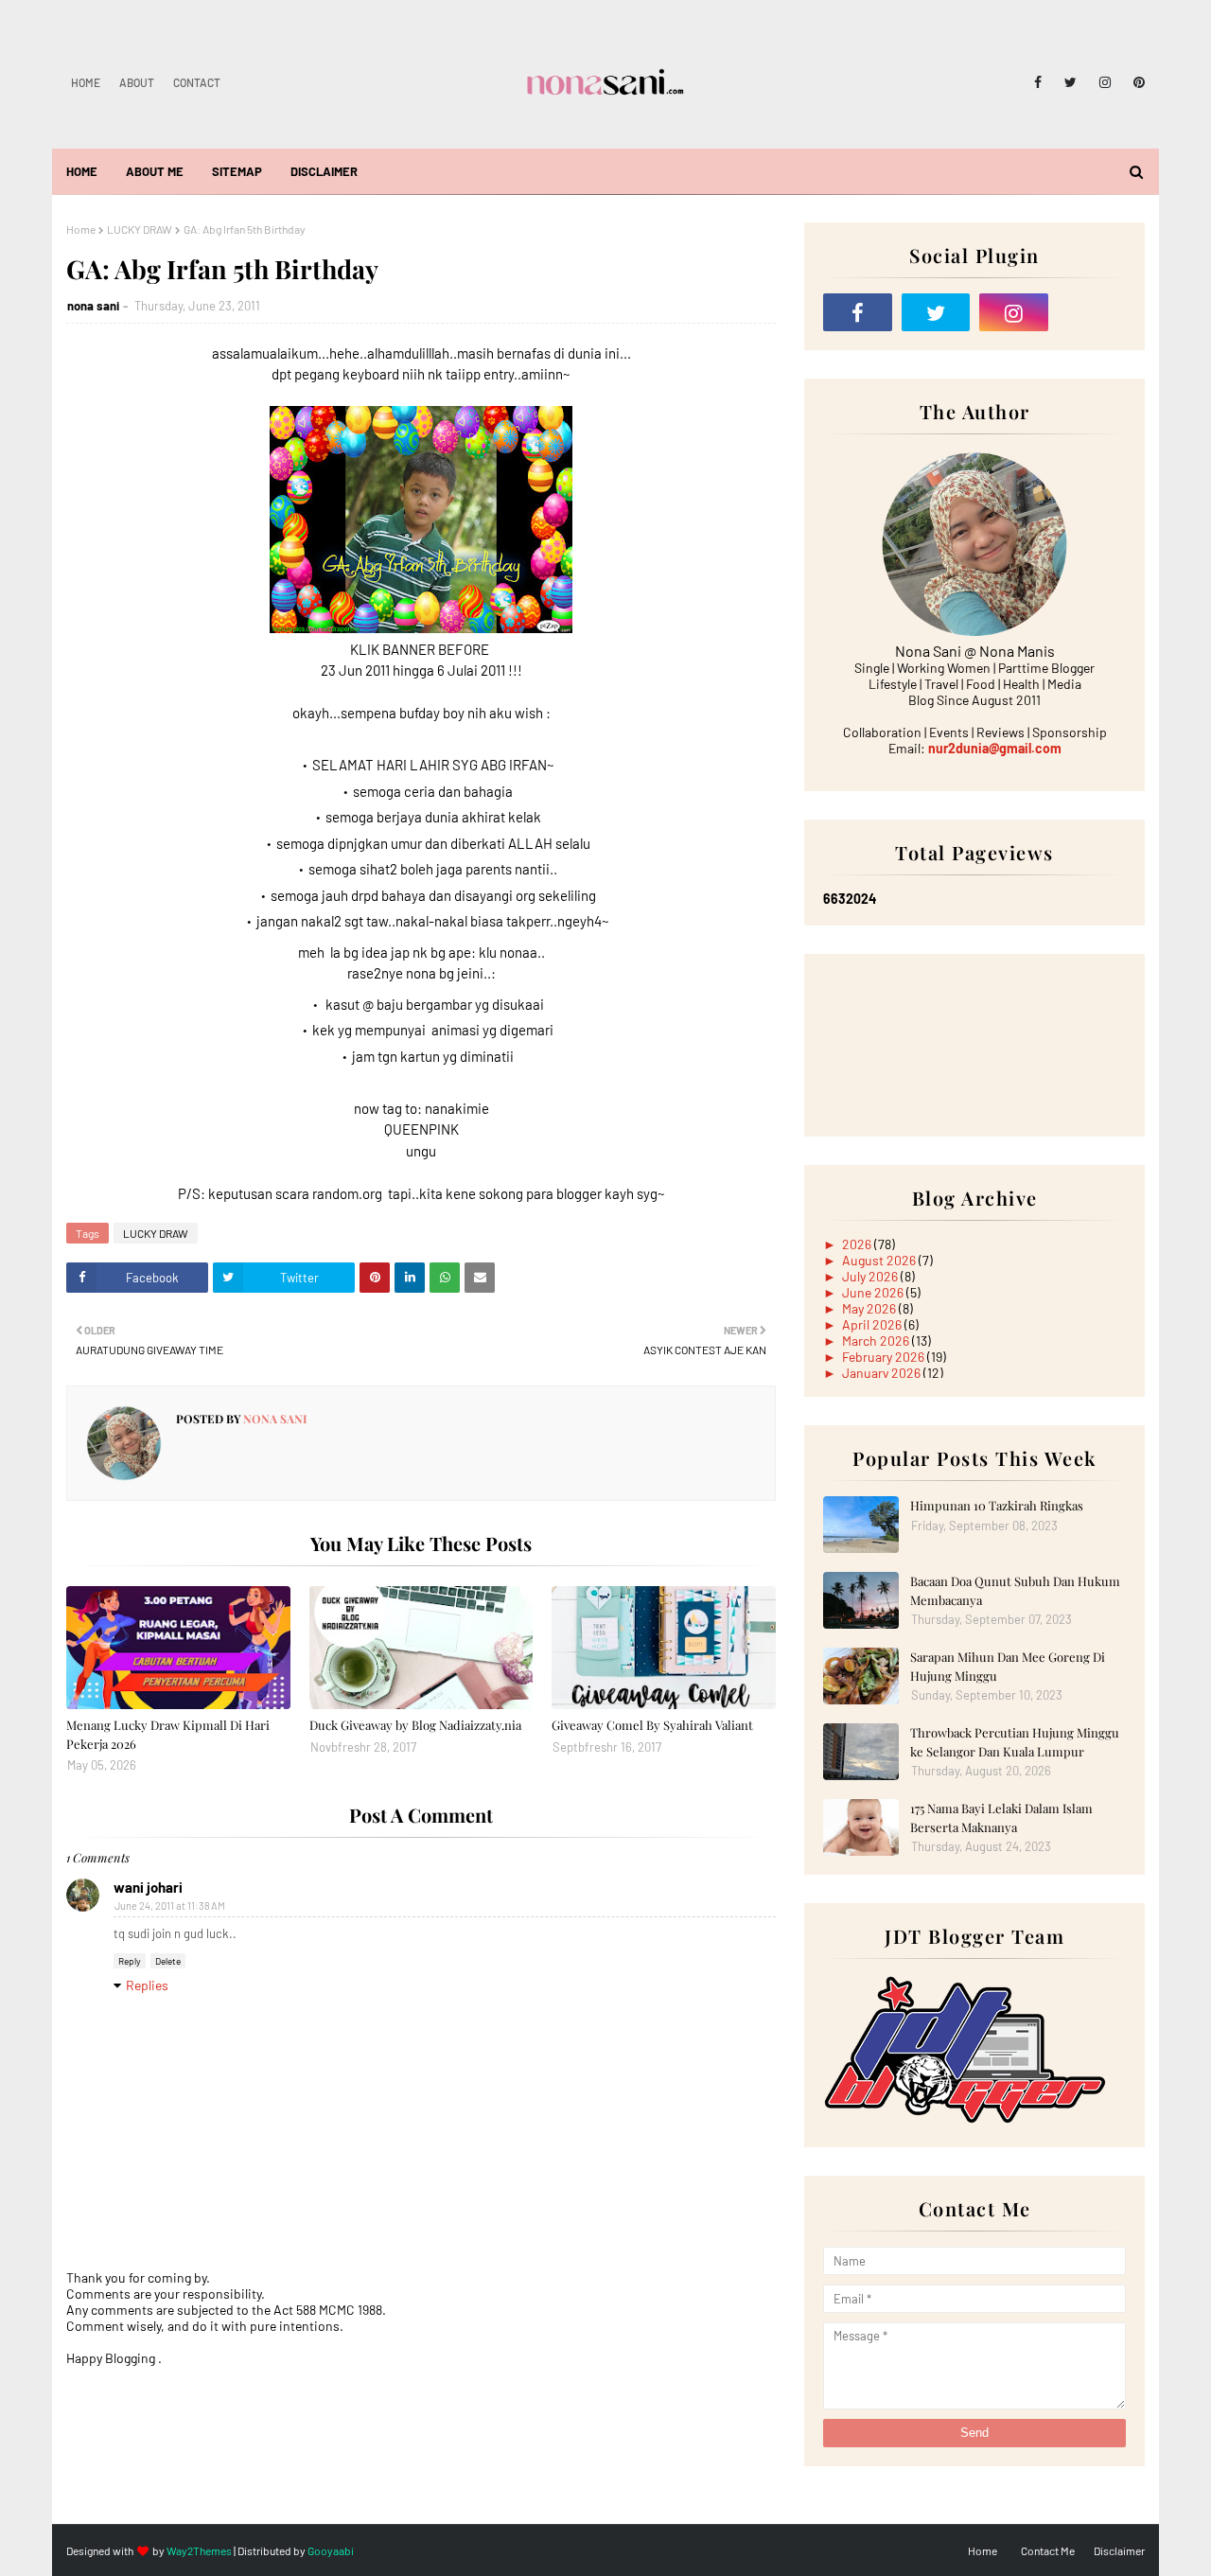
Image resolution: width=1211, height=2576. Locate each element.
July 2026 (871, 1276)
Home (86, 82)
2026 (858, 1244)
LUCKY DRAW (140, 229)
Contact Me (1048, 2550)
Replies (147, 1985)
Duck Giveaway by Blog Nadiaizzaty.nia (415, 1725)
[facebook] (1038, 82)
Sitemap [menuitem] (237, 171)
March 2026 (877, 1341)
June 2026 (874, 1292)
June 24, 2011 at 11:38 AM (170, 1906)
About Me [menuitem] (155, 171)
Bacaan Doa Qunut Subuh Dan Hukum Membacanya (1015, 1590)
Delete (168, 1961)
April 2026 (873, 1324)
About (137, 82)
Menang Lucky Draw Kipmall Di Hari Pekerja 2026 (168, 1734)
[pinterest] (1136, 82)
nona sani (93, 306)
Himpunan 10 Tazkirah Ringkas (997, 1505)
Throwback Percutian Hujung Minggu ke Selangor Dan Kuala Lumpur (1015, 1742)
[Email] (1092, 312)
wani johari (148, 1887)
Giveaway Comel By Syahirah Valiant (652, 1725)
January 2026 (883, 1373)
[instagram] (1105, 82)
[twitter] (1071, 82)
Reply (130, 1961)
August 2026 (880, 1260)
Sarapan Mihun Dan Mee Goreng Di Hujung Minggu (1008, 1666)
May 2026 (870, 1308)
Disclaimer (1119, 2550)
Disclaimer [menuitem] (324, 171)
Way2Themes (199, 2550)
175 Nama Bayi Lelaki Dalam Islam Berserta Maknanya (1001, 1817)
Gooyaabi (331, 2550)
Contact (197, 82)
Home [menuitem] (82, 171)
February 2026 (885, 1357)
